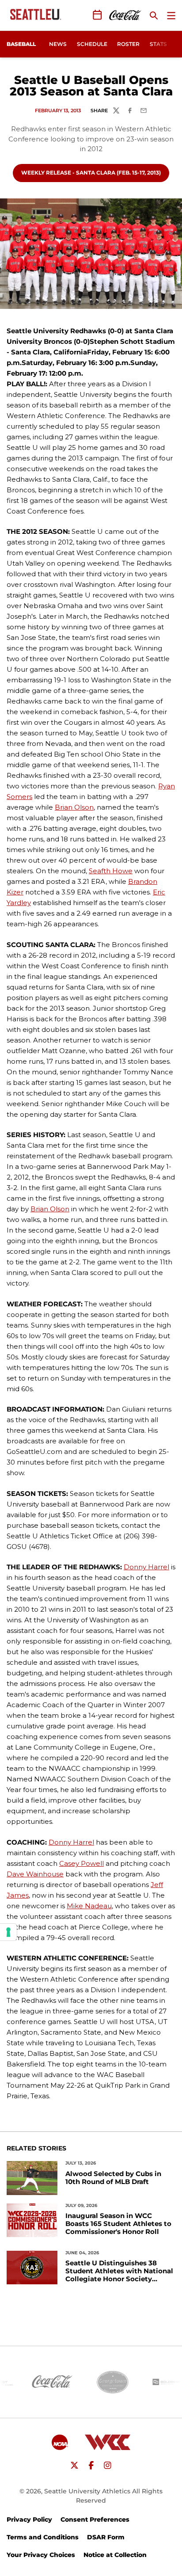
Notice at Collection (115, 2555)
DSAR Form (106, 2537)
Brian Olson (74, 807)
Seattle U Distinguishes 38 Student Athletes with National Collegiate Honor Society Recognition (119, 2271)
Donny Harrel (146, 1567)
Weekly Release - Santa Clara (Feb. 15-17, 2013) (91, 172)
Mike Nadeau (89, 1906)
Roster (128, 44)
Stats (158, 44)
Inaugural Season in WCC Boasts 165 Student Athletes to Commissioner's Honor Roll (118, 2224)
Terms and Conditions (43, 2537)
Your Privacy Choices (41, 2555)
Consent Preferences (95, 2519)
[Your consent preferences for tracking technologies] (8, 1932)
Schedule (92, 44)
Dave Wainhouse (35, 1874)
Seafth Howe (111, 871)
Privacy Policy (29, 2519)
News (58, 44)
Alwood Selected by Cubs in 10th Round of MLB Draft (113, 2178)
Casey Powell (82, 1863)
